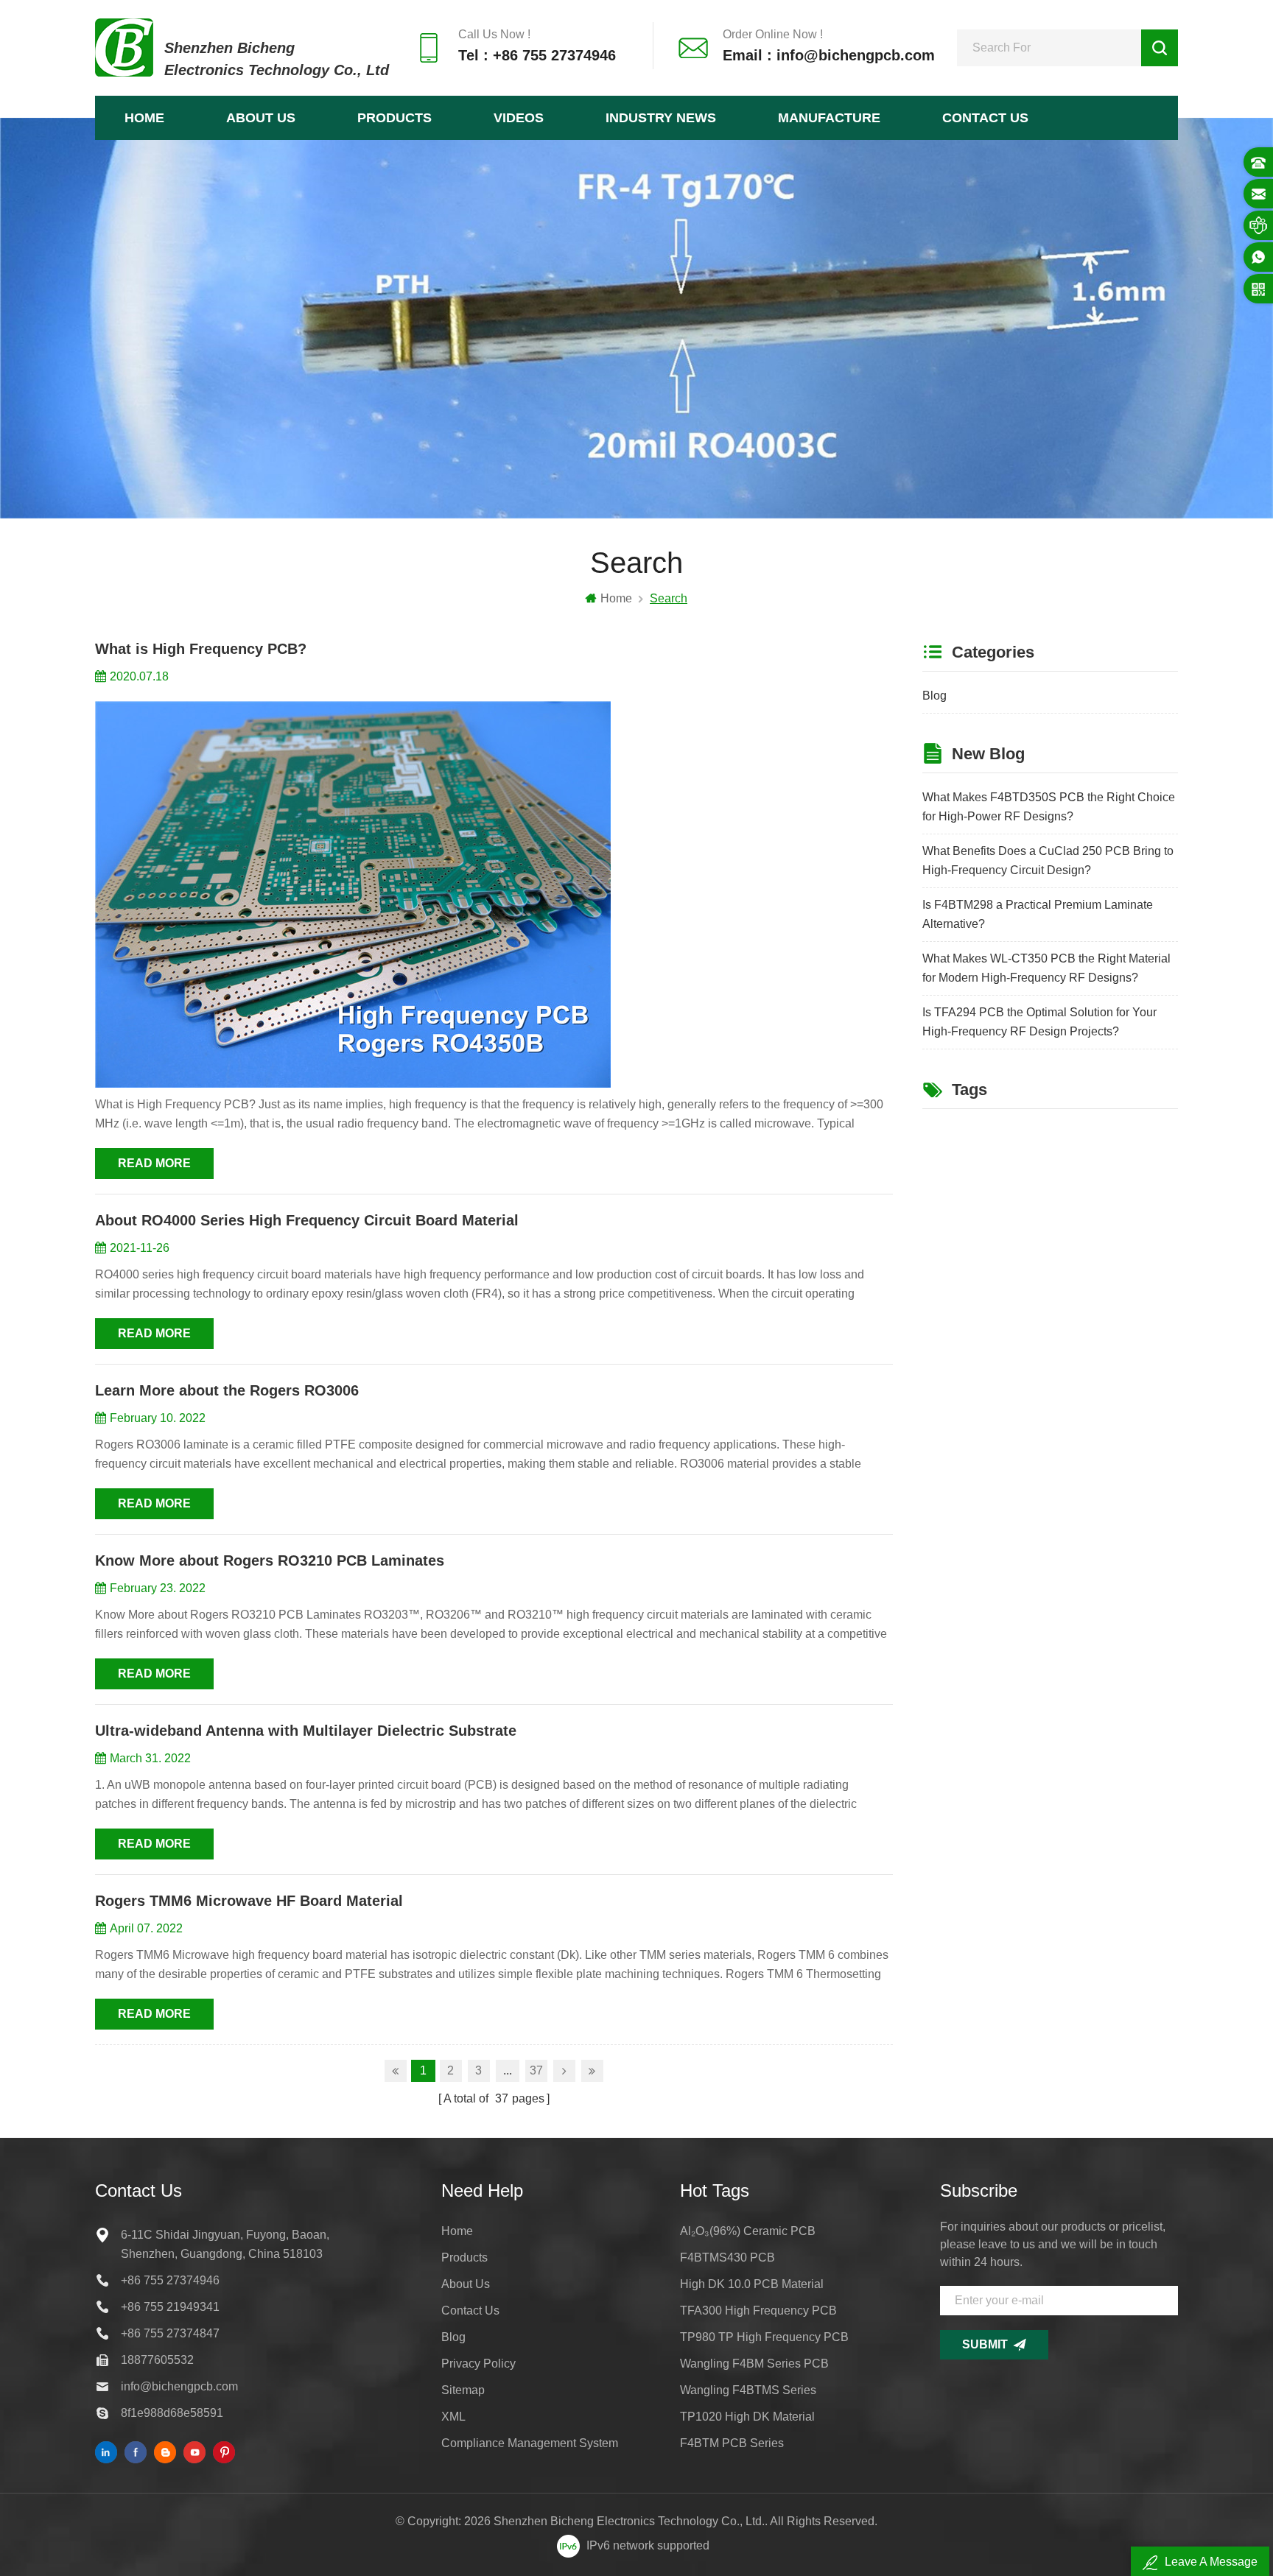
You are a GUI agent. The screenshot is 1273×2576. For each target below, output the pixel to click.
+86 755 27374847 (170, 2333)
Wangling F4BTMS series (748, 2390)
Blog (934, 696)
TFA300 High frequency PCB (758, 2311)
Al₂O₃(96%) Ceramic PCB (748, 2231)
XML (453, 2417)
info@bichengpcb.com (179, 2386)
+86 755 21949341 (170, 2307)
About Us (261, 118)
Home (144, 118)
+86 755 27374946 (170, 2280)
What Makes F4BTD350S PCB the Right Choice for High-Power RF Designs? (1049, 807)
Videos (519, 118)
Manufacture (829, 118)
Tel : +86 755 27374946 (537, 55)
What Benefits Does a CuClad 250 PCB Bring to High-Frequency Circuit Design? (1048, 861)
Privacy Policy (478, 2364)
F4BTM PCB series (732, 2443)
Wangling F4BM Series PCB (754, 2364)
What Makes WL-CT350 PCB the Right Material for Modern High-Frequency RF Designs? (1046, 968)
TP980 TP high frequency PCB (764, 2337)
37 (536, 2070)
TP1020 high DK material (747, 2417)
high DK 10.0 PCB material (752, 2284)
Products (394, 118)
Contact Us (985, 118)
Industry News (661, 118)
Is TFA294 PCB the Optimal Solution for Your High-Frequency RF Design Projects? (1039, 1022)
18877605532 (157, 2360)
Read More (154, 1163)
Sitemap (463, 2390)
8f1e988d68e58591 (172, 2413)
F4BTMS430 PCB (727, 2257)
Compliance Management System (530, 2443)
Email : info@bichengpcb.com (829, 55)
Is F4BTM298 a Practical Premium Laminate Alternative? (1038, 914)
